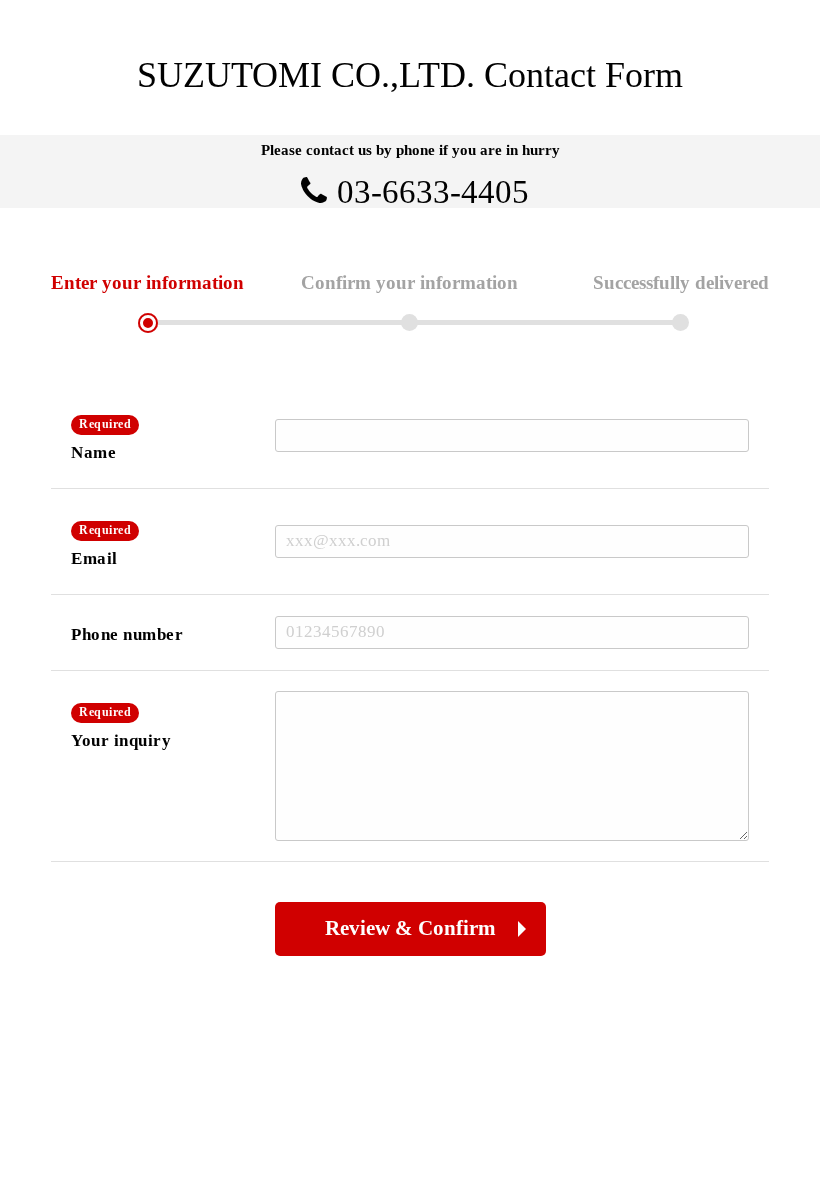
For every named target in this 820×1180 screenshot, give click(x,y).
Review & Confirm (410, 928)
